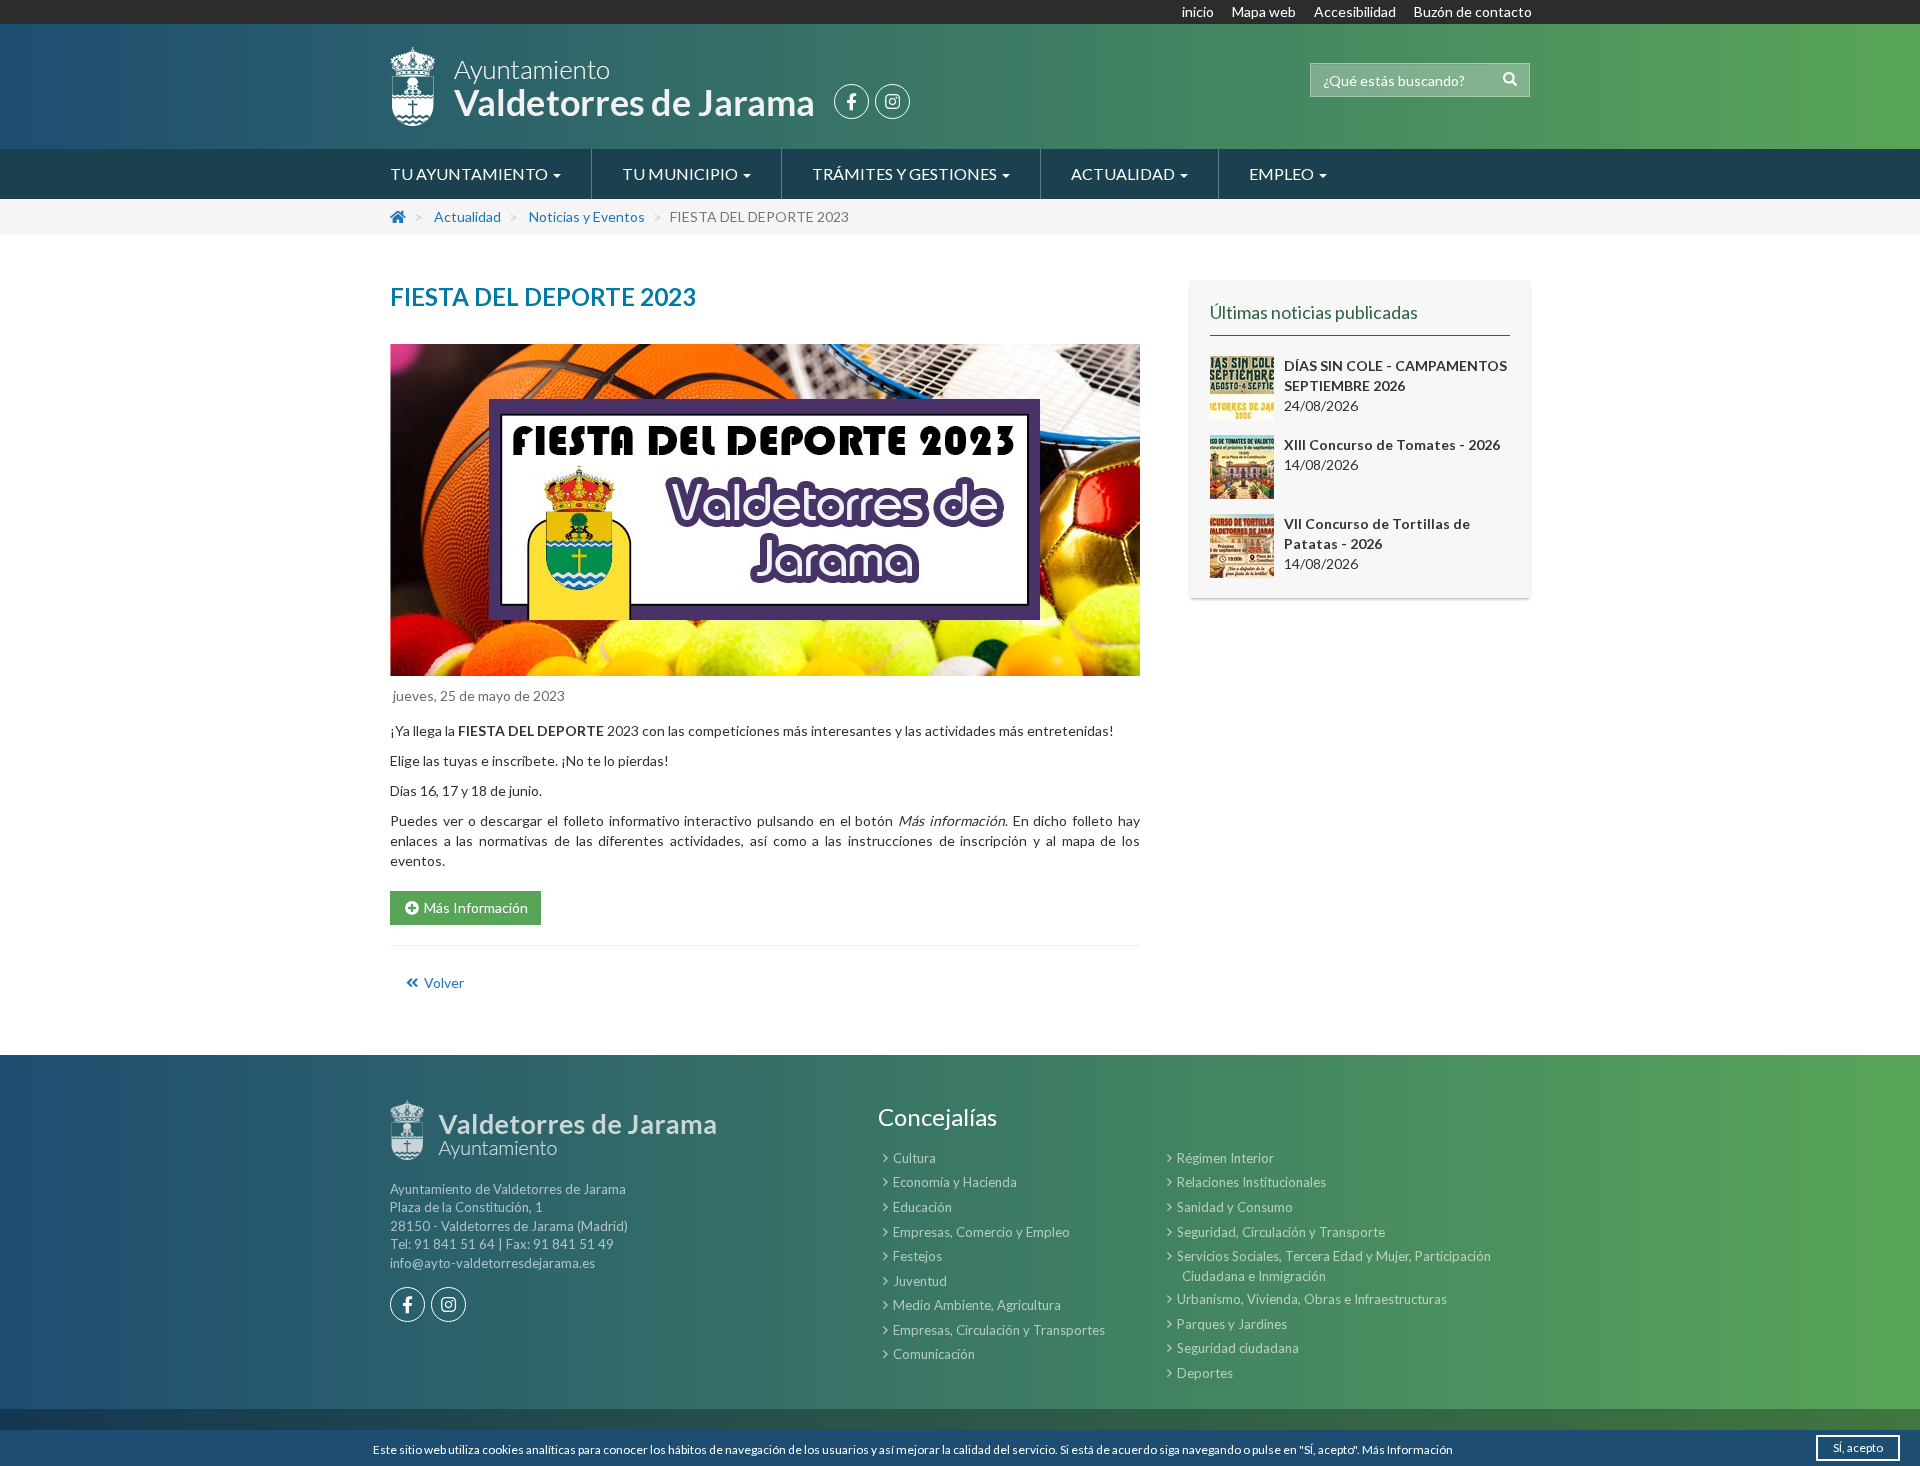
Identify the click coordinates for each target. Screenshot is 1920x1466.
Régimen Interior (1225, 1158)
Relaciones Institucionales (1251, 1182)
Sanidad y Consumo (1235, 1207)
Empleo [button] (1283, 173)
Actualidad (467, 216)
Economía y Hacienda (955, 1182)
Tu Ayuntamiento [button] (470, 173)
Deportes (1205, 1373)
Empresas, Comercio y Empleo (981, 1232)
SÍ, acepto (1858, 1447)
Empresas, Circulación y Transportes (999, 1330)
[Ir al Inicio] (602, 86)
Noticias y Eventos (587, 216)
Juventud (920, 1281)
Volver (442, 982)
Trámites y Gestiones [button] (906, 173)
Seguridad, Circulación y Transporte (1281, 1232)
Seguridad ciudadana (1238, 1348)
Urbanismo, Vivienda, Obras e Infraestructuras (1312, 1299)
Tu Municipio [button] (681, 173)
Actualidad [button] (1124, 173)
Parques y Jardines (1232, 1324)
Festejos (917, 1256)
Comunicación (934, 1354)
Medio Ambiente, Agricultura (977, 1305)
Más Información (1407, 1449)
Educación (922, 1207)
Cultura (914, 1158)
